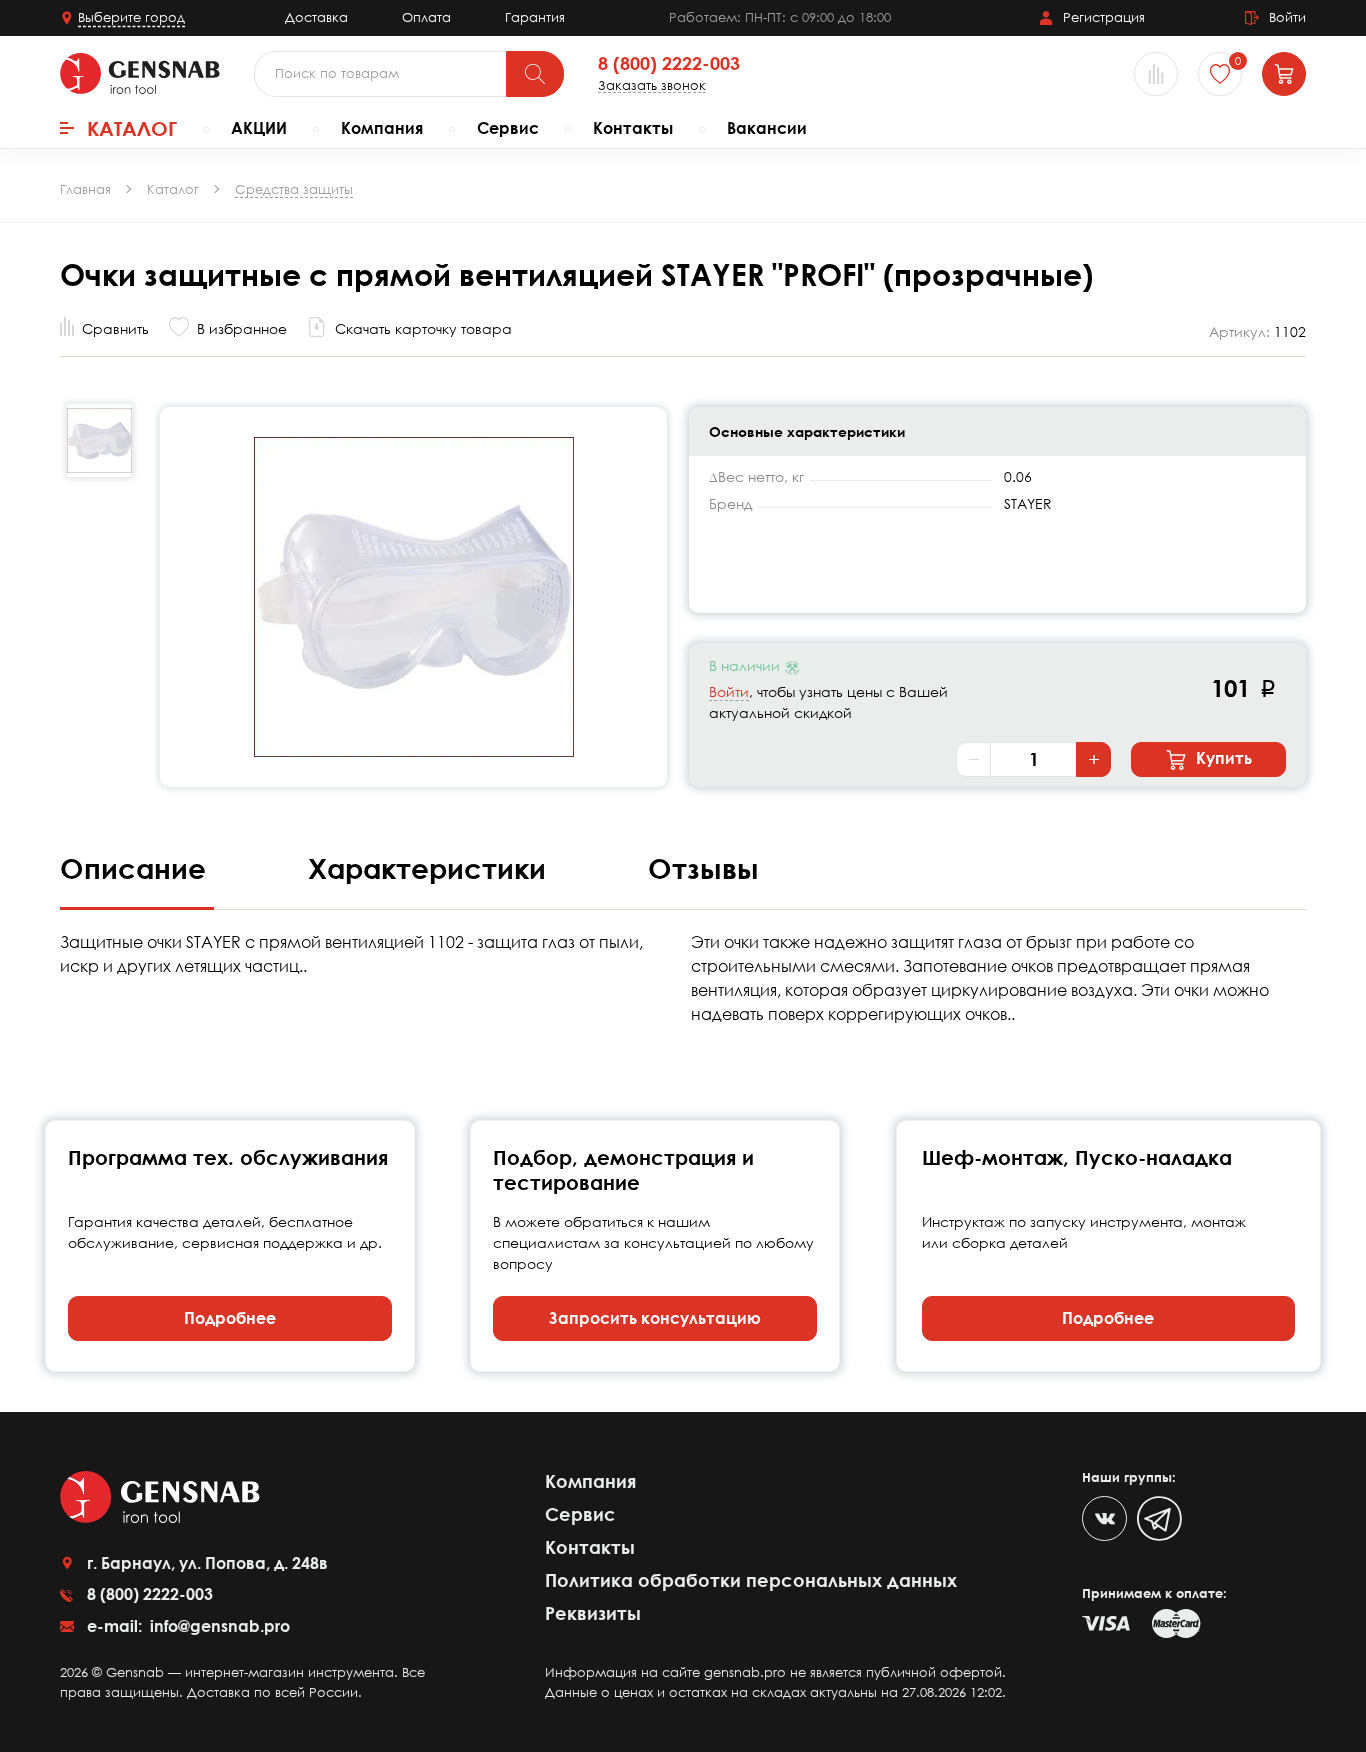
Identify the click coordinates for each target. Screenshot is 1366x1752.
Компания (382, 128)
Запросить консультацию (655, 1318)
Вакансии (767, 128)
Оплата (426, 17)
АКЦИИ (259, 128)
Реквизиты (593, 1613)
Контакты (633, 128)
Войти (729, 691)
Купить (1222, 758)
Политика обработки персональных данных (751, 1580)
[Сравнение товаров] (1156, 74)
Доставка (316, 17)
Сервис (508, 128)
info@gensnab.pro (218, 1626)
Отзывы (703, 868)
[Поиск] (535, 74)
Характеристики (431, 868)
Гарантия (535, 17)
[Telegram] (1159, 1518)
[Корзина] (1284, 74)
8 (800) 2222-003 (669, 64)
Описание (137, 868)
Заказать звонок (652, 85)
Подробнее (230, 1318)
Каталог (132, 128)
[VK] (1104, 1518)
